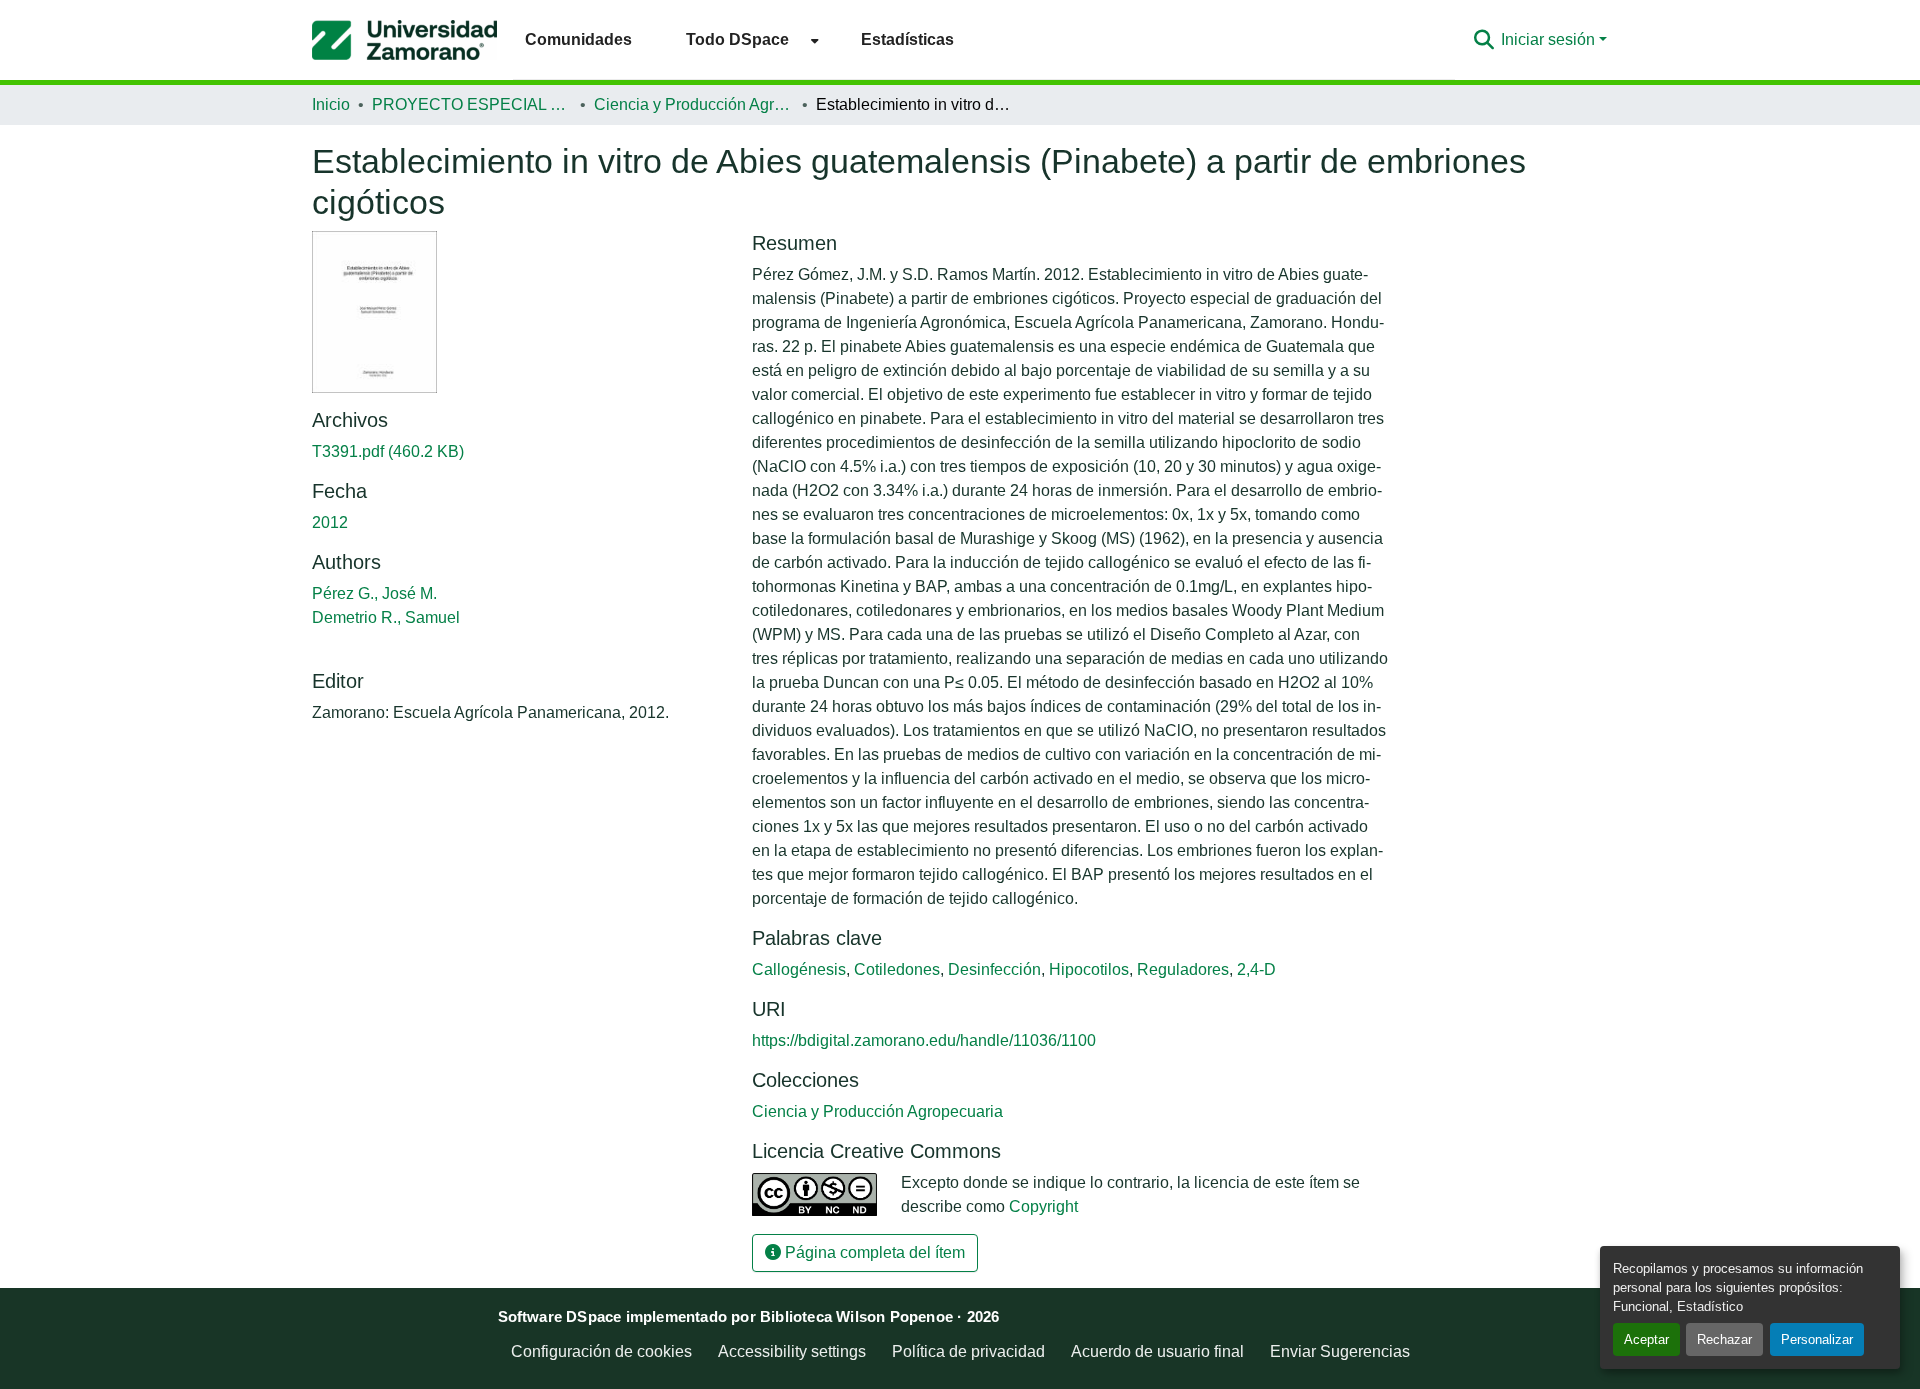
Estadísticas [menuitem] (907, 39)
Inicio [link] (331, 104)
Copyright (1043, 1206)
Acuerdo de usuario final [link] (1157, 1351)
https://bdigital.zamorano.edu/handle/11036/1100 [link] (924, 1040)
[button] (404, 40)
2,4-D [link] (1256, 969)
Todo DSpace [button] (737, 39)
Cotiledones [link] (897, 969)
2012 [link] (330, 522)
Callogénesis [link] (799, 969)
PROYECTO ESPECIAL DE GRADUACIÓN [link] (472, 104)
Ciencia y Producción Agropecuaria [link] (694, 104)
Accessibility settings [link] (792, 1351)
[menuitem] (746, 39)
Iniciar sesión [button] (1550, 39)
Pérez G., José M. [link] (374, 593)
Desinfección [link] (994, 969)
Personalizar (1817, 1339)
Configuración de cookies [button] (601, 1351)
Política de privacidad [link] (968, 1351)
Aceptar (1646, 1339)
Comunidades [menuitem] (578, 39)
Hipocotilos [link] (1089, 969)
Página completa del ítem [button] (873, 1252)
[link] (520, 452)
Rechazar (1724, 1339)
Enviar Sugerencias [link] (1340, 1351)
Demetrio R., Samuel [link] (386, 617)
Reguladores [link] (1183, 969)
